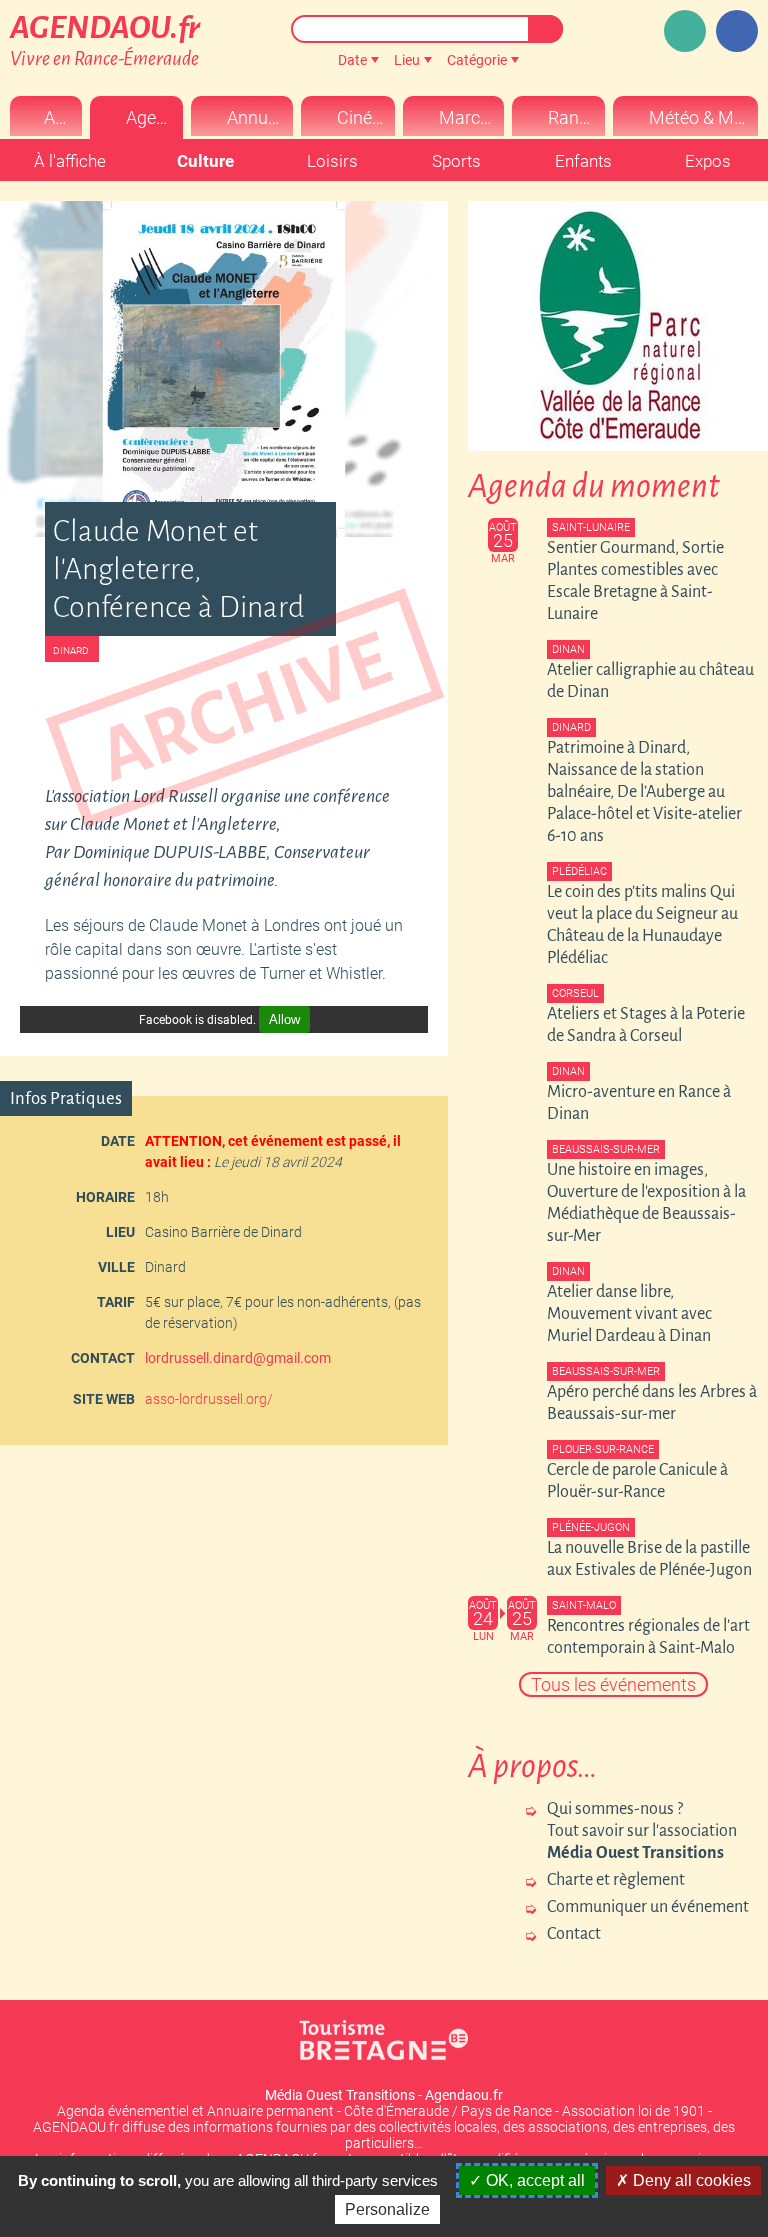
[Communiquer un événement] (685, 31)
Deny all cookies (690, 2180)
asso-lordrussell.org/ (209, 1399)
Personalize (387, 2209)
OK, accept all (533, 2180)
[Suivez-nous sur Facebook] (737, 31)
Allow (284, 1019)
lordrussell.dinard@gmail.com (238, 1358)
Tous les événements (613, 1684)
